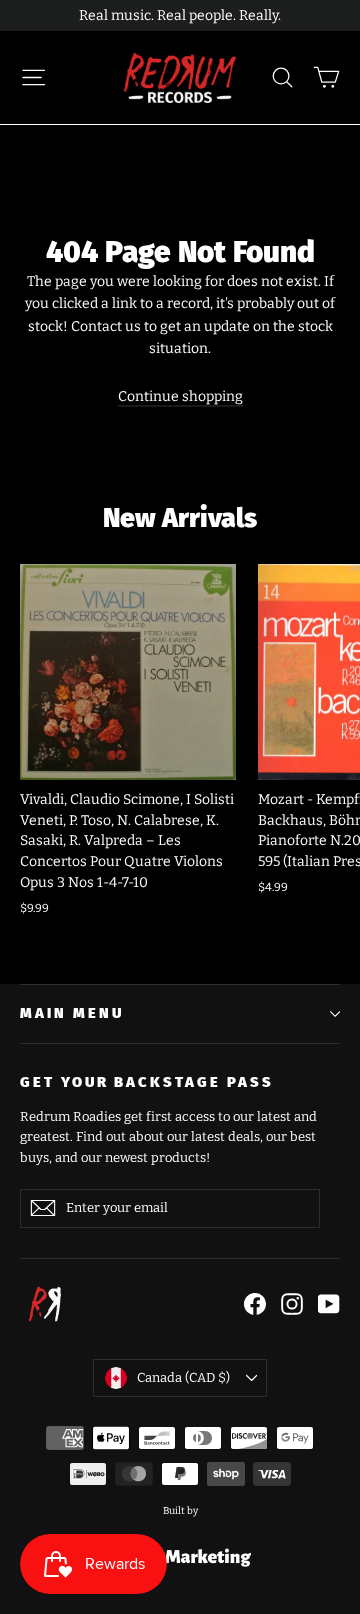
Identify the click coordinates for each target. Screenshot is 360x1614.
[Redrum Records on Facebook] (255, 1304)
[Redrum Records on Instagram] (292, 1304)
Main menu (71, 1013)
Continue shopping (180, 396)
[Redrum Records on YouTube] (329, 1304)
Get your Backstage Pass (147, 1082)
